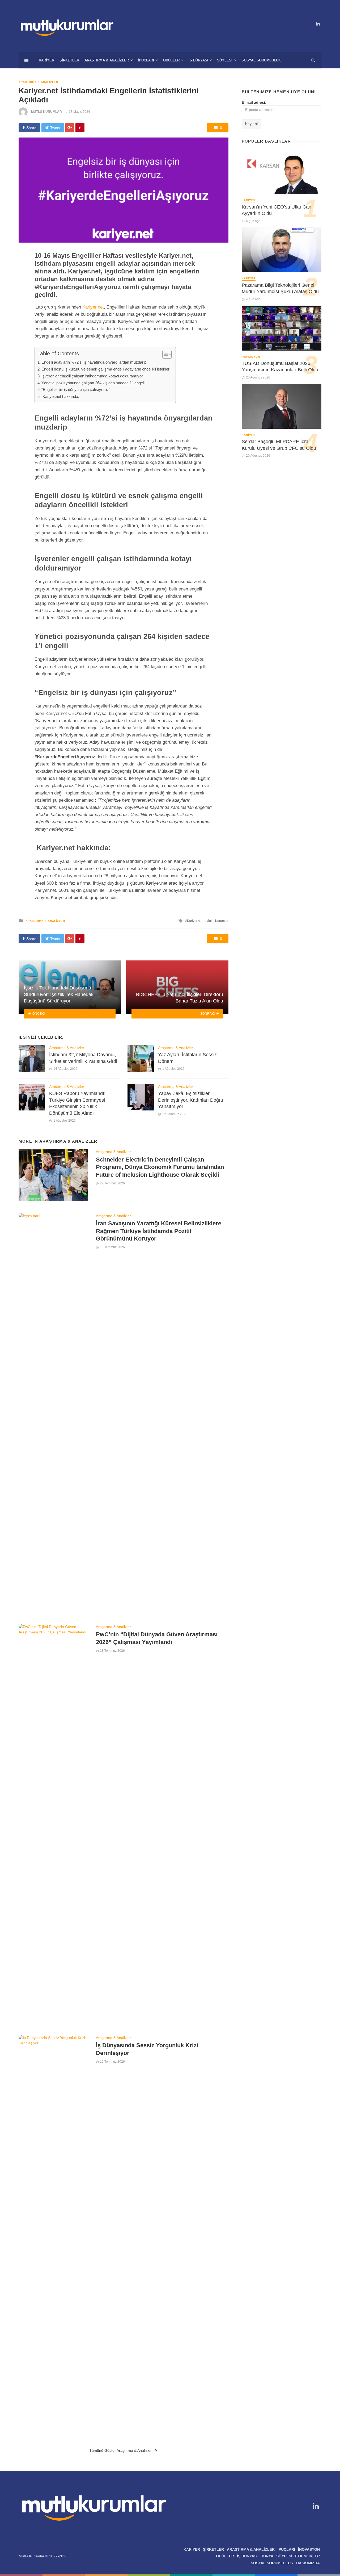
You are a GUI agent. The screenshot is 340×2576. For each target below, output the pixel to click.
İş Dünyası (198, 60)
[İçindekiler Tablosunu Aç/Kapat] (164, 354)
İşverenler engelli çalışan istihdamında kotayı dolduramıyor (92, 376)
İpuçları (146, 60)
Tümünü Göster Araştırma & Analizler (120, 2450)
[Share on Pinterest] (80, 128)
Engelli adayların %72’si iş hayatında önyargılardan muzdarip (94, 362)
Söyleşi (225, 60)
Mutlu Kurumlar (46, 112)
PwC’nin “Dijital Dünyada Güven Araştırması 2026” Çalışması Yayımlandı (157, 1638)
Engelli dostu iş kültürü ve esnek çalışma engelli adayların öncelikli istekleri (106, 369)
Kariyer (46, 60)
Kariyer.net (93, 307)
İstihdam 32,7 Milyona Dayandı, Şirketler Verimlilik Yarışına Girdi (83, 1058)
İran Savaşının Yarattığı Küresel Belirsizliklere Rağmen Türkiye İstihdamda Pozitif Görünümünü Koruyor (159, 1231)
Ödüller (171, 60)
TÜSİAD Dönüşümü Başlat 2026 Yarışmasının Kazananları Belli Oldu (280, 367)
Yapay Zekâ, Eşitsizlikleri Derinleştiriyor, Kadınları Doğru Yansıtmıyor (191, 1100)
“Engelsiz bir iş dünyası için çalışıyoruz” (76, 390)
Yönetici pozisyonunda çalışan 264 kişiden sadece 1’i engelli (93, 383)
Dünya (267, 2556)
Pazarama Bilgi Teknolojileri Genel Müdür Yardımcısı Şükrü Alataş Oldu (280, 288)
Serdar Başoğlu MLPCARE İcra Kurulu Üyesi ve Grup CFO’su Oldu (279, 445)
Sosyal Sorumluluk (261, 60)
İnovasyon (251, 357)
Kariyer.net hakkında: (60, 396)
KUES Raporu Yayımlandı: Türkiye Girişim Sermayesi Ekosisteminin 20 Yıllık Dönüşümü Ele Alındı (77, 1103)
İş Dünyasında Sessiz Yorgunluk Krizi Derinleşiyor (147, 2049)
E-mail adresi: (254, 102)
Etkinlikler (307, 2556)
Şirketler (69, 60)
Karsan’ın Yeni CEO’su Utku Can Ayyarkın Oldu (277, 210)
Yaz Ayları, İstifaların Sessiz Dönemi (187, 1058)
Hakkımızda (308, 2563)
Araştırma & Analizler (107, 60)
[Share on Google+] (70, 128)
